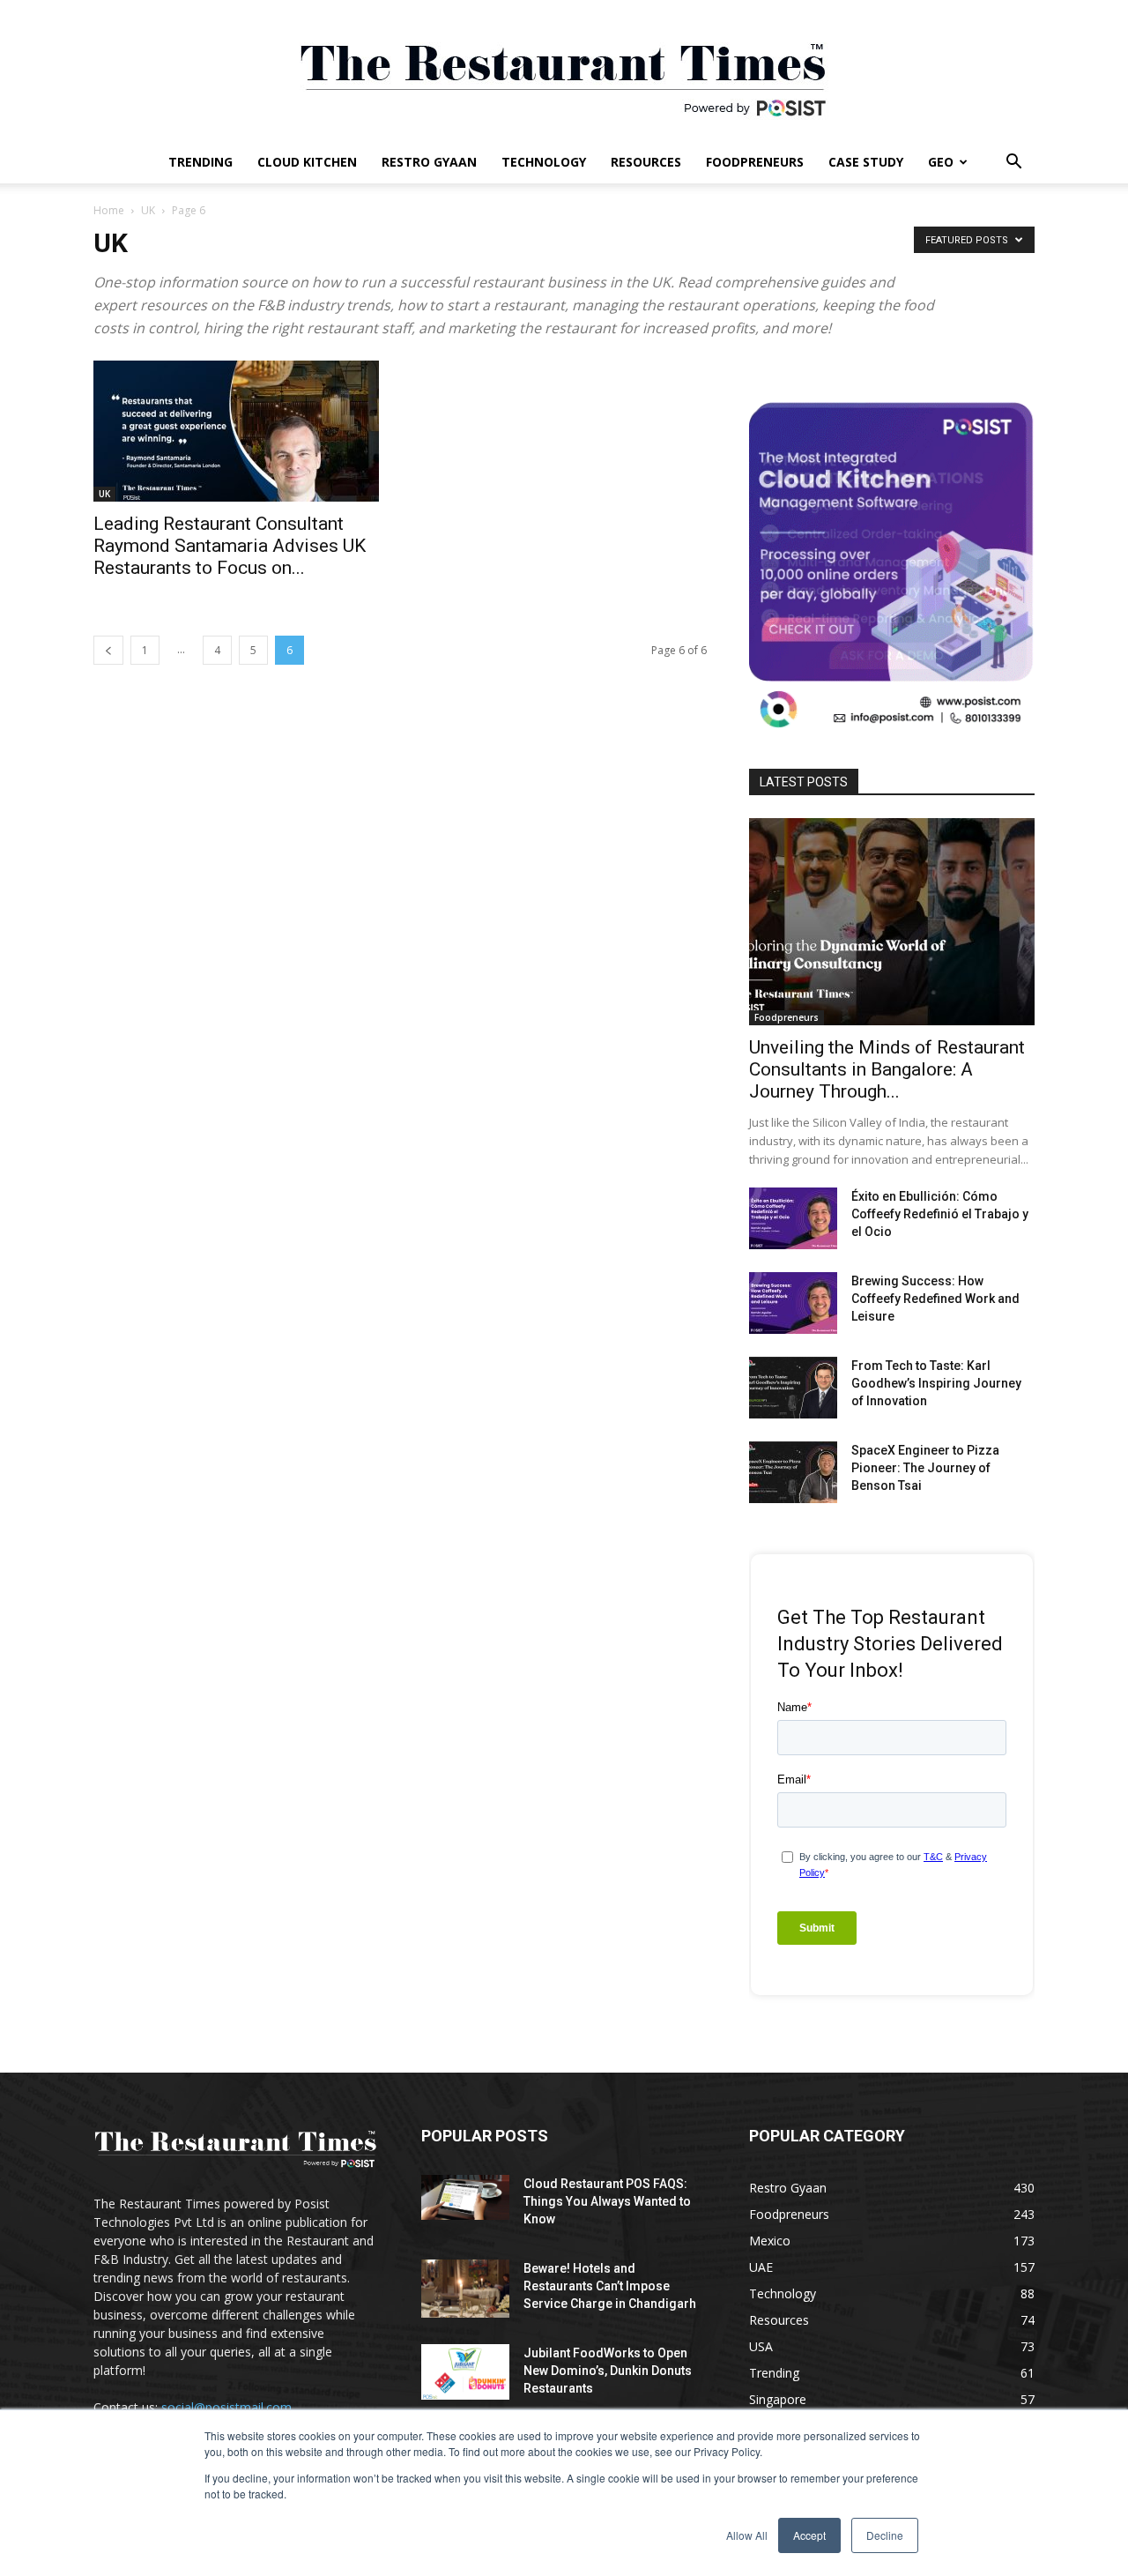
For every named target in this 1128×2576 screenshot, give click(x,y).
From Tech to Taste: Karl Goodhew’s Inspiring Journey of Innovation (936, 1383)
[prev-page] (108, 650)
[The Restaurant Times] (564, 71)
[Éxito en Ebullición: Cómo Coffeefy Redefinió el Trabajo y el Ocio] (793, 1218)
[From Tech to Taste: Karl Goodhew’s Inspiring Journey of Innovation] (793, 1388)
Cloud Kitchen (307, 162)
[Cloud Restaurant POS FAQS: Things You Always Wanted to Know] (465, 2197)
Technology (544, 162)
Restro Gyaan (429, 162)
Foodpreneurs (755, 162)
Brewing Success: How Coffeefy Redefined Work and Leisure (935, 1299)
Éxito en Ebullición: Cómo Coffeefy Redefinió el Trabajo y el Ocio (940, 1214)
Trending (200, 162)
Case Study (866, 162)
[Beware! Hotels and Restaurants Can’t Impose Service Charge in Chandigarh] (465, 2289)
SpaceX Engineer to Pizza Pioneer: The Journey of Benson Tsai (925, 1468)
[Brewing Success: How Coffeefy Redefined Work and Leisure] (793, 1303)
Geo (941, 162)
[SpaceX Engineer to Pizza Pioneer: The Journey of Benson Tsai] (793, 1472)
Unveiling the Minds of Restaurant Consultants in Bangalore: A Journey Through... (887, 1069)
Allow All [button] (747, 2535)
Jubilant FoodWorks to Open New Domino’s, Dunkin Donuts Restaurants (608, 2371)
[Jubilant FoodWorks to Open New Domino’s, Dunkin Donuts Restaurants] (465, 2372)
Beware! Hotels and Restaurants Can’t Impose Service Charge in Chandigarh (610, 2286)
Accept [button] (809, 2535)
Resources (646, 162)
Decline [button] (885, 2535)
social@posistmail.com (226, 2407)
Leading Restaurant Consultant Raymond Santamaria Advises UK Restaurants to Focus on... (230, 546)
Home (109, 210)
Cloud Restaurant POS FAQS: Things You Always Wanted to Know (607, 2201)
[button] (1013, 164)
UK (148, 210)
